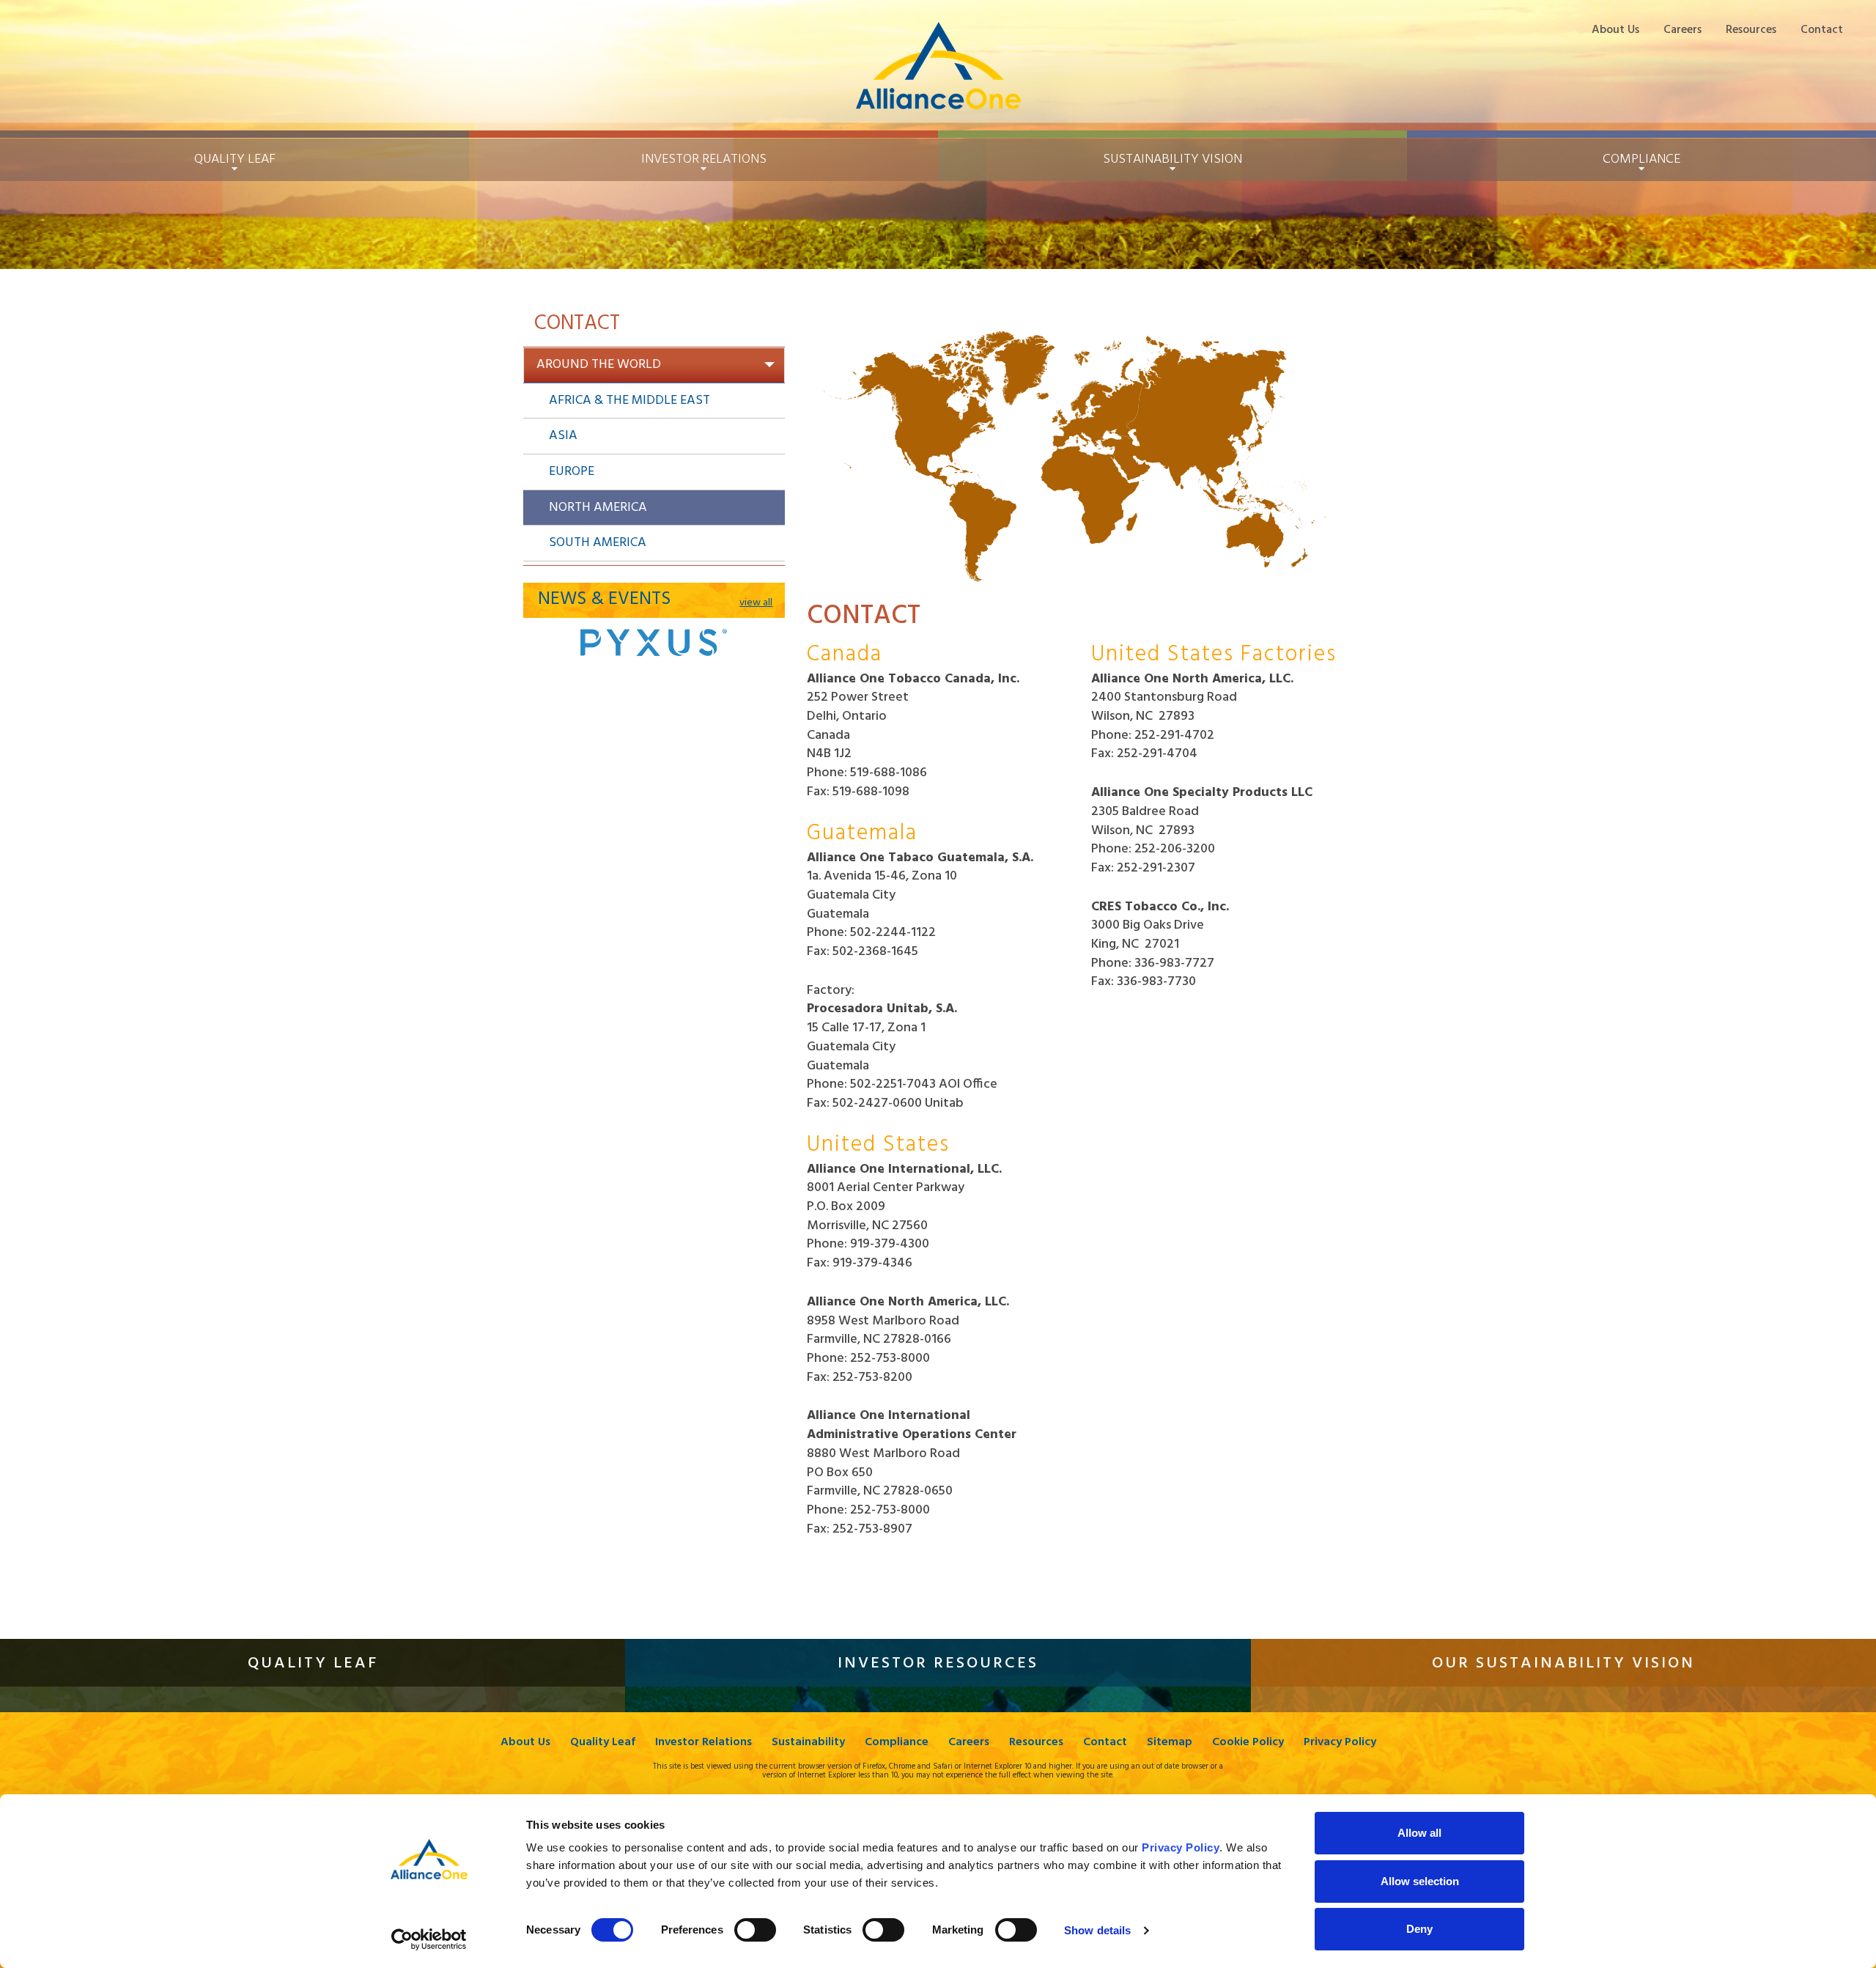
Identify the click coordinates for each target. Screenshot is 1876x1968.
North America (598, 508)
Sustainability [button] (1172, 159)
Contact (1822, 30)
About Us (1615, 30)
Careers (1683, 30)
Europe (572, 472)
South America (598, 543)
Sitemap (1170, 1743)
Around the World (599, 365)
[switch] (755, 1930)
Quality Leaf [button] (235, 159)
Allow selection (1420, 1881)
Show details (1097, 1930)
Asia (563, 436)
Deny (1419, 1929)
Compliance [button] (1641, 159)
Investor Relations (703, 1743)
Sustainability (808, 1743)
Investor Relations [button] (704, 159)
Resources (1751, 30)
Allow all (1419, 1833)
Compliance (897, 1743)
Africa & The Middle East (629, 401)
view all (756, 603)
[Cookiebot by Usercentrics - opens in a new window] (429, 1939)
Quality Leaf (603, 1743)
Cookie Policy (1248, 1743)
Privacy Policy (1340, 1743)
